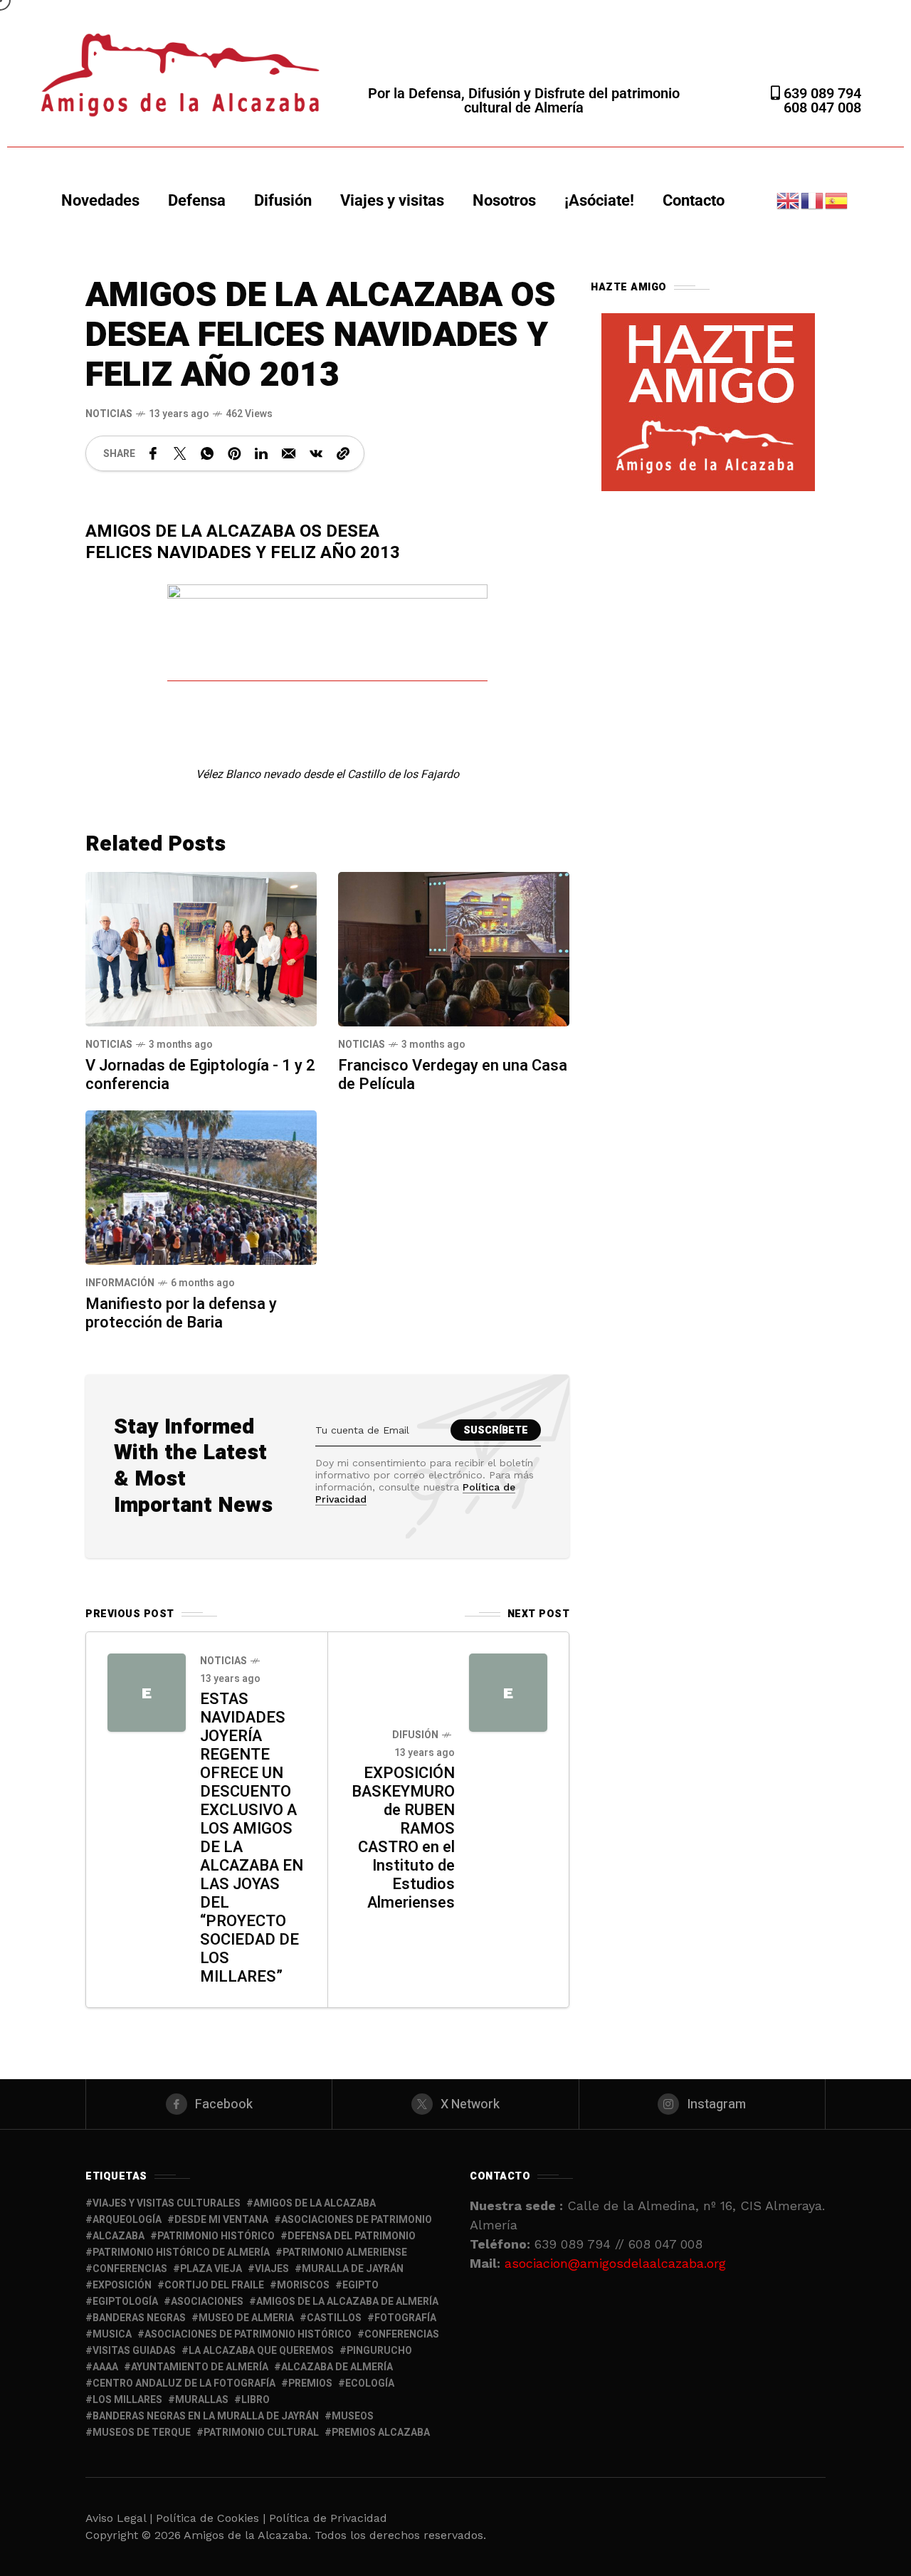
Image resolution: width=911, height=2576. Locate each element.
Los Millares (127, 2400)
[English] (789, 200)
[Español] (837, 200)
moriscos (303, 2285)
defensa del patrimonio (352, 2236)
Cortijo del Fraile (214, 2285)
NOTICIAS (109, 414)
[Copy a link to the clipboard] (343, 453)
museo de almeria (246, 2318)
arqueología (127, 2220)
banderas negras (139, 2318)
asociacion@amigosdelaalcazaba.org (615, 2263)
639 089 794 (821, 93)
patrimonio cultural (261, 2433)
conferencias (130, 2269)
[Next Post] (508, 1693)
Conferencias (402, 2334)
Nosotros (504, 200)
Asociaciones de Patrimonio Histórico (248, 2334)
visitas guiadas (134, 2351)
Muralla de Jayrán (353, 2269)
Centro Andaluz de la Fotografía (184, 2383)
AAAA (105, 2367)
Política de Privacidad (328, 2518)
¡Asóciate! (599, 200)
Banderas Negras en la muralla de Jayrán (206, 2416)
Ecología (370, 2383)
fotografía (405, 2318)
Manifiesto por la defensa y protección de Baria (181, 1313)
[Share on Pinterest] (234, 453)
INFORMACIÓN (120, 1283)
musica (112, 2334)
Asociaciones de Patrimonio (357, 2220)
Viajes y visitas (392, 200)
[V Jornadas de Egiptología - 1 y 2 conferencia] (201, 948)
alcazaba (119, 2236)
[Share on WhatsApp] (207, 453)
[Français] (813, 200)
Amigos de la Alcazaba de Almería (347, 2302)
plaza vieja (211, 2269)
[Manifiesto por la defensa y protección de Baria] (201, 1186)
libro (256, 2400)
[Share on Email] (289, 453)
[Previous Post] (147, 1693)
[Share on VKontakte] (316, 453)
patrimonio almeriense (345, 2252)
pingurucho (379, 2351)
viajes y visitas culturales (167, 2203)
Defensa (197, 200)
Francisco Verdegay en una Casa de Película (453, 1075)
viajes (272, 2269)
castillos (334, 2318)
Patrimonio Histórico (216, 2236)
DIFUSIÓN (415, 1735)
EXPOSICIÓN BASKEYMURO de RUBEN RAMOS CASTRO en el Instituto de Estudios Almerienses (403, 1838)
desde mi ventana (221, 2220)
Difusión (283, 200)
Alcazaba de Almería (337, 2367)
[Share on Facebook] (153, 453)
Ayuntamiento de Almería (200, 2367)
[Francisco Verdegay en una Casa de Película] (454, 948)
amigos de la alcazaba (315, 2203)
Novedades (100, 200)
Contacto (694, 200)
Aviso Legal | (119, 2518)
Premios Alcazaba (381, 2433)
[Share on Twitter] (180, 453)
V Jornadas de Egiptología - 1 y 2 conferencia (200, 1075)
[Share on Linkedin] (261, 453)
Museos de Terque (142, 2433)
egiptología (125, 2302)
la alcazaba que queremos (261, 2351)
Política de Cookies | (212, 2518)
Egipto (360, 2285)
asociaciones (207, 2302)
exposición (122, 2285)
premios (310, 2383)
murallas (202, 2400)
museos (353, 2416)
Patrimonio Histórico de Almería (181, 2252)
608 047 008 (822, 107)
